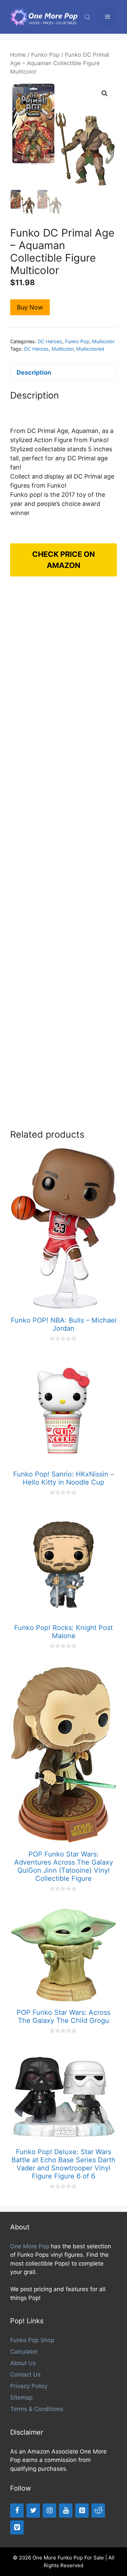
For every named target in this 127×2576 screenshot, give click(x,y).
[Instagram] (49, 2511)
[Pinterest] (82, 2511)
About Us (23, 2363)
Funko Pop (45, 55)
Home (18, 55)
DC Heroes (50, 341)
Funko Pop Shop (32, 2340)
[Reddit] (98, 2511)
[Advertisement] (63, 860)
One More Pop (30, 2246)
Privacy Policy (29, 2386)
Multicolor (103, 341)
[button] (105, 93)
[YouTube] (66, 2511)
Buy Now (30, 307)
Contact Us (25, 2375)
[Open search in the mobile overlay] (88, 17)
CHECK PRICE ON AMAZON (63, 560)
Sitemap (21, 2397)
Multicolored (90, 349)
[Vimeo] (17, 2527)
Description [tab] (34, 372)
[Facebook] (17, 2511)
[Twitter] (33, 2511)
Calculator (24, 2352)
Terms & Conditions (37, 2409)
